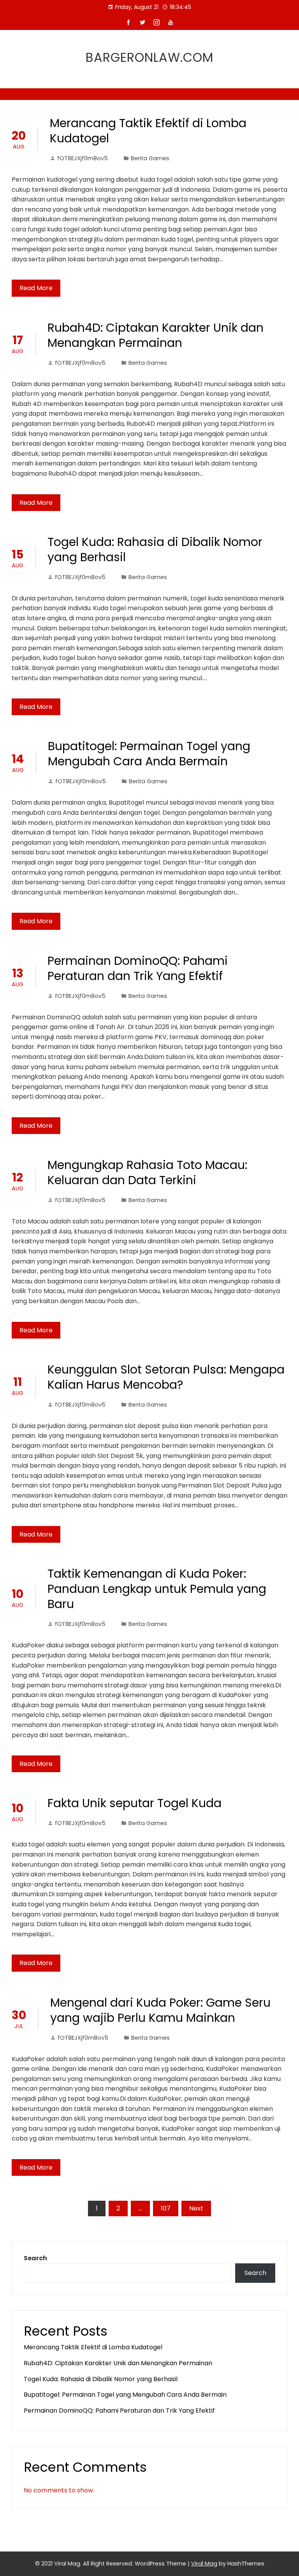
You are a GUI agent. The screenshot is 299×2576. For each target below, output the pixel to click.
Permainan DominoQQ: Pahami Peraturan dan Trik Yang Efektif (138, 968)
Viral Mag (204, 2564)
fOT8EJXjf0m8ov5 (83, 158)
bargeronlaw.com (149, 57)
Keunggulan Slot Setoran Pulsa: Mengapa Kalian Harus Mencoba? (166, 1377)
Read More (36, 288)
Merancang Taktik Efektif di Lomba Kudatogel (148, 131)
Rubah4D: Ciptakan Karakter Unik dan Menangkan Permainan (156, 335)
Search (35, 2258)
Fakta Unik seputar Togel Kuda (135, 1803)
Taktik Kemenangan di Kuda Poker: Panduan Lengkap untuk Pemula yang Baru (157, 1589)
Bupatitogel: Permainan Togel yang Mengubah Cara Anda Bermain (149, 754)
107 (166, 2208)
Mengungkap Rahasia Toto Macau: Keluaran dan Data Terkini (147, 1172)
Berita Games (150, 158)
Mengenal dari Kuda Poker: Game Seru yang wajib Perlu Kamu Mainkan (160, 2010)
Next (196, 2208)
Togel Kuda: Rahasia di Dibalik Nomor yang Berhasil (155, 549)
